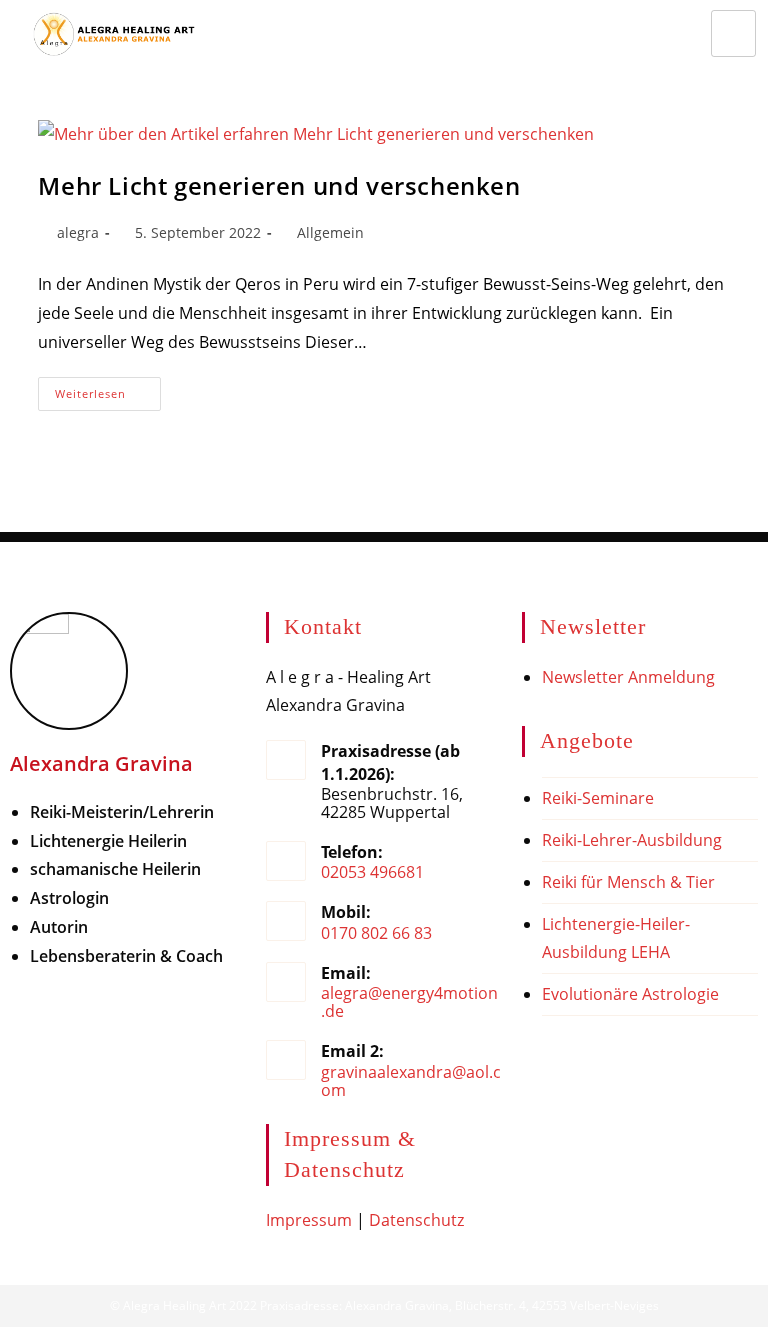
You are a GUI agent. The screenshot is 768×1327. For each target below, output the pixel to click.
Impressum (309, 1220)
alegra (78, 232)
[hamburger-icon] (733, 33)
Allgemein (330, 232)
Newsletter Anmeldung (628, 677)
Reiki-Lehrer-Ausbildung (632, 840)
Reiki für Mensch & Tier (628, 882)
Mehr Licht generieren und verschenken (279, 185)
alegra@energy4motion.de (409, 1002)
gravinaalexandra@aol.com (411, 1081)
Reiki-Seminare (598, 798)
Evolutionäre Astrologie (630, 994)
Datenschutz (416, 1220)
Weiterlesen (108, 389)
